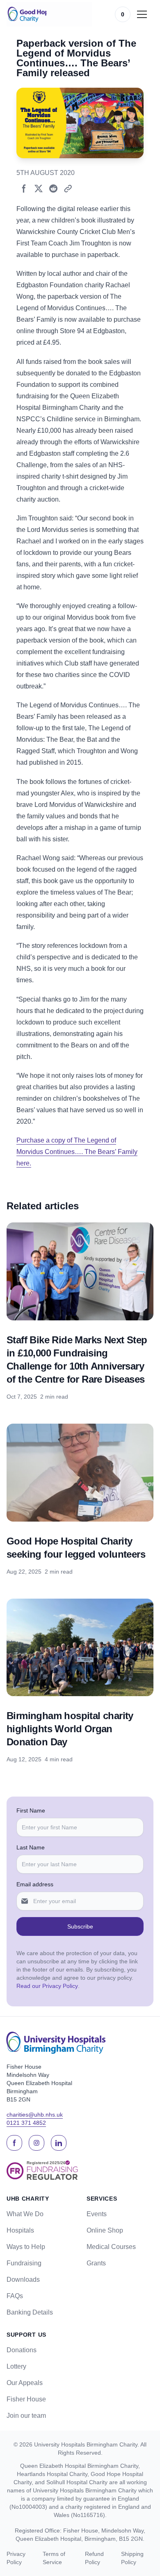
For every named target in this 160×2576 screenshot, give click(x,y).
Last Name (31, 1847)
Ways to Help (26, 2247)
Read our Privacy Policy (47, 1986)
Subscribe (80, 1926)
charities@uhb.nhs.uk (35, 2115)
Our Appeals (25, 2383)
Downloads (23, 2280)
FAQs (15, 2296)
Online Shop (105, 2230)
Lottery (16, 2366)
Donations (22, 2350)
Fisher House (26, 2399)
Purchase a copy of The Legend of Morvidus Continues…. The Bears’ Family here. (77, 1152)
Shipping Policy (132, 2558)
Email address (35, 1884)
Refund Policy (94, 2558)
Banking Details (30, 2312)
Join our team (26, 2416)
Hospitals (20, 2230)
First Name (31, 1810)
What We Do (25, 2214)
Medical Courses (111, 2247)
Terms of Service (54, 2558)
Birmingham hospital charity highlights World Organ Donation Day (70, 1729)
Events (97, 2214)
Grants (96, 2263)
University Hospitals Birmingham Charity (86, 2444)
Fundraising (24, 2263)
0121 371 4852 (26, 2123)
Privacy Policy (16, 2558)
